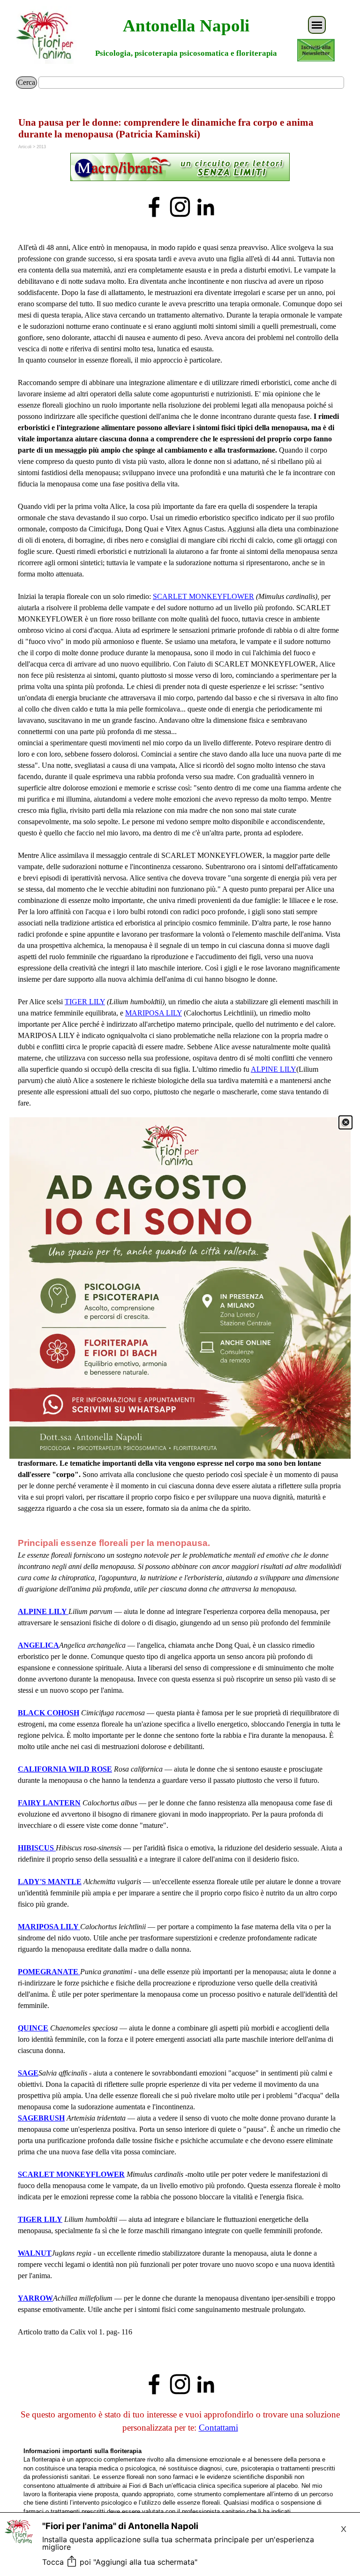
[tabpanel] (180, 168)
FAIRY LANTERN (49, 1803)
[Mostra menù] (317, 25)
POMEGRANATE (48, 1972)
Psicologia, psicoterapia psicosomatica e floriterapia (186, 53)
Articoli (25, 147)
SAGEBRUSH (41, 2118)
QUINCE (33, 2028)
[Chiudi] (345, 1122)
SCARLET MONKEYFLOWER (203, 596)
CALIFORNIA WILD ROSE (65, 1769)
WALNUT (35, 2253)
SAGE (28, 2073)
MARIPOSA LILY (154, 1013)
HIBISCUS (37, 1848)
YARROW (35, 2298)
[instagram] (180, 207)
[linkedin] (206, 207)
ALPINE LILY (274, 1069)
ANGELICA (38, 1645)
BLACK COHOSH (49, 1713)
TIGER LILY (85, 1002)
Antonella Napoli (186, 26)
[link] (180, 1288)
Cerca (26, 82)
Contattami (218, 2428)
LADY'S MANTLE (50, 1882)
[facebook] (154, 207)
